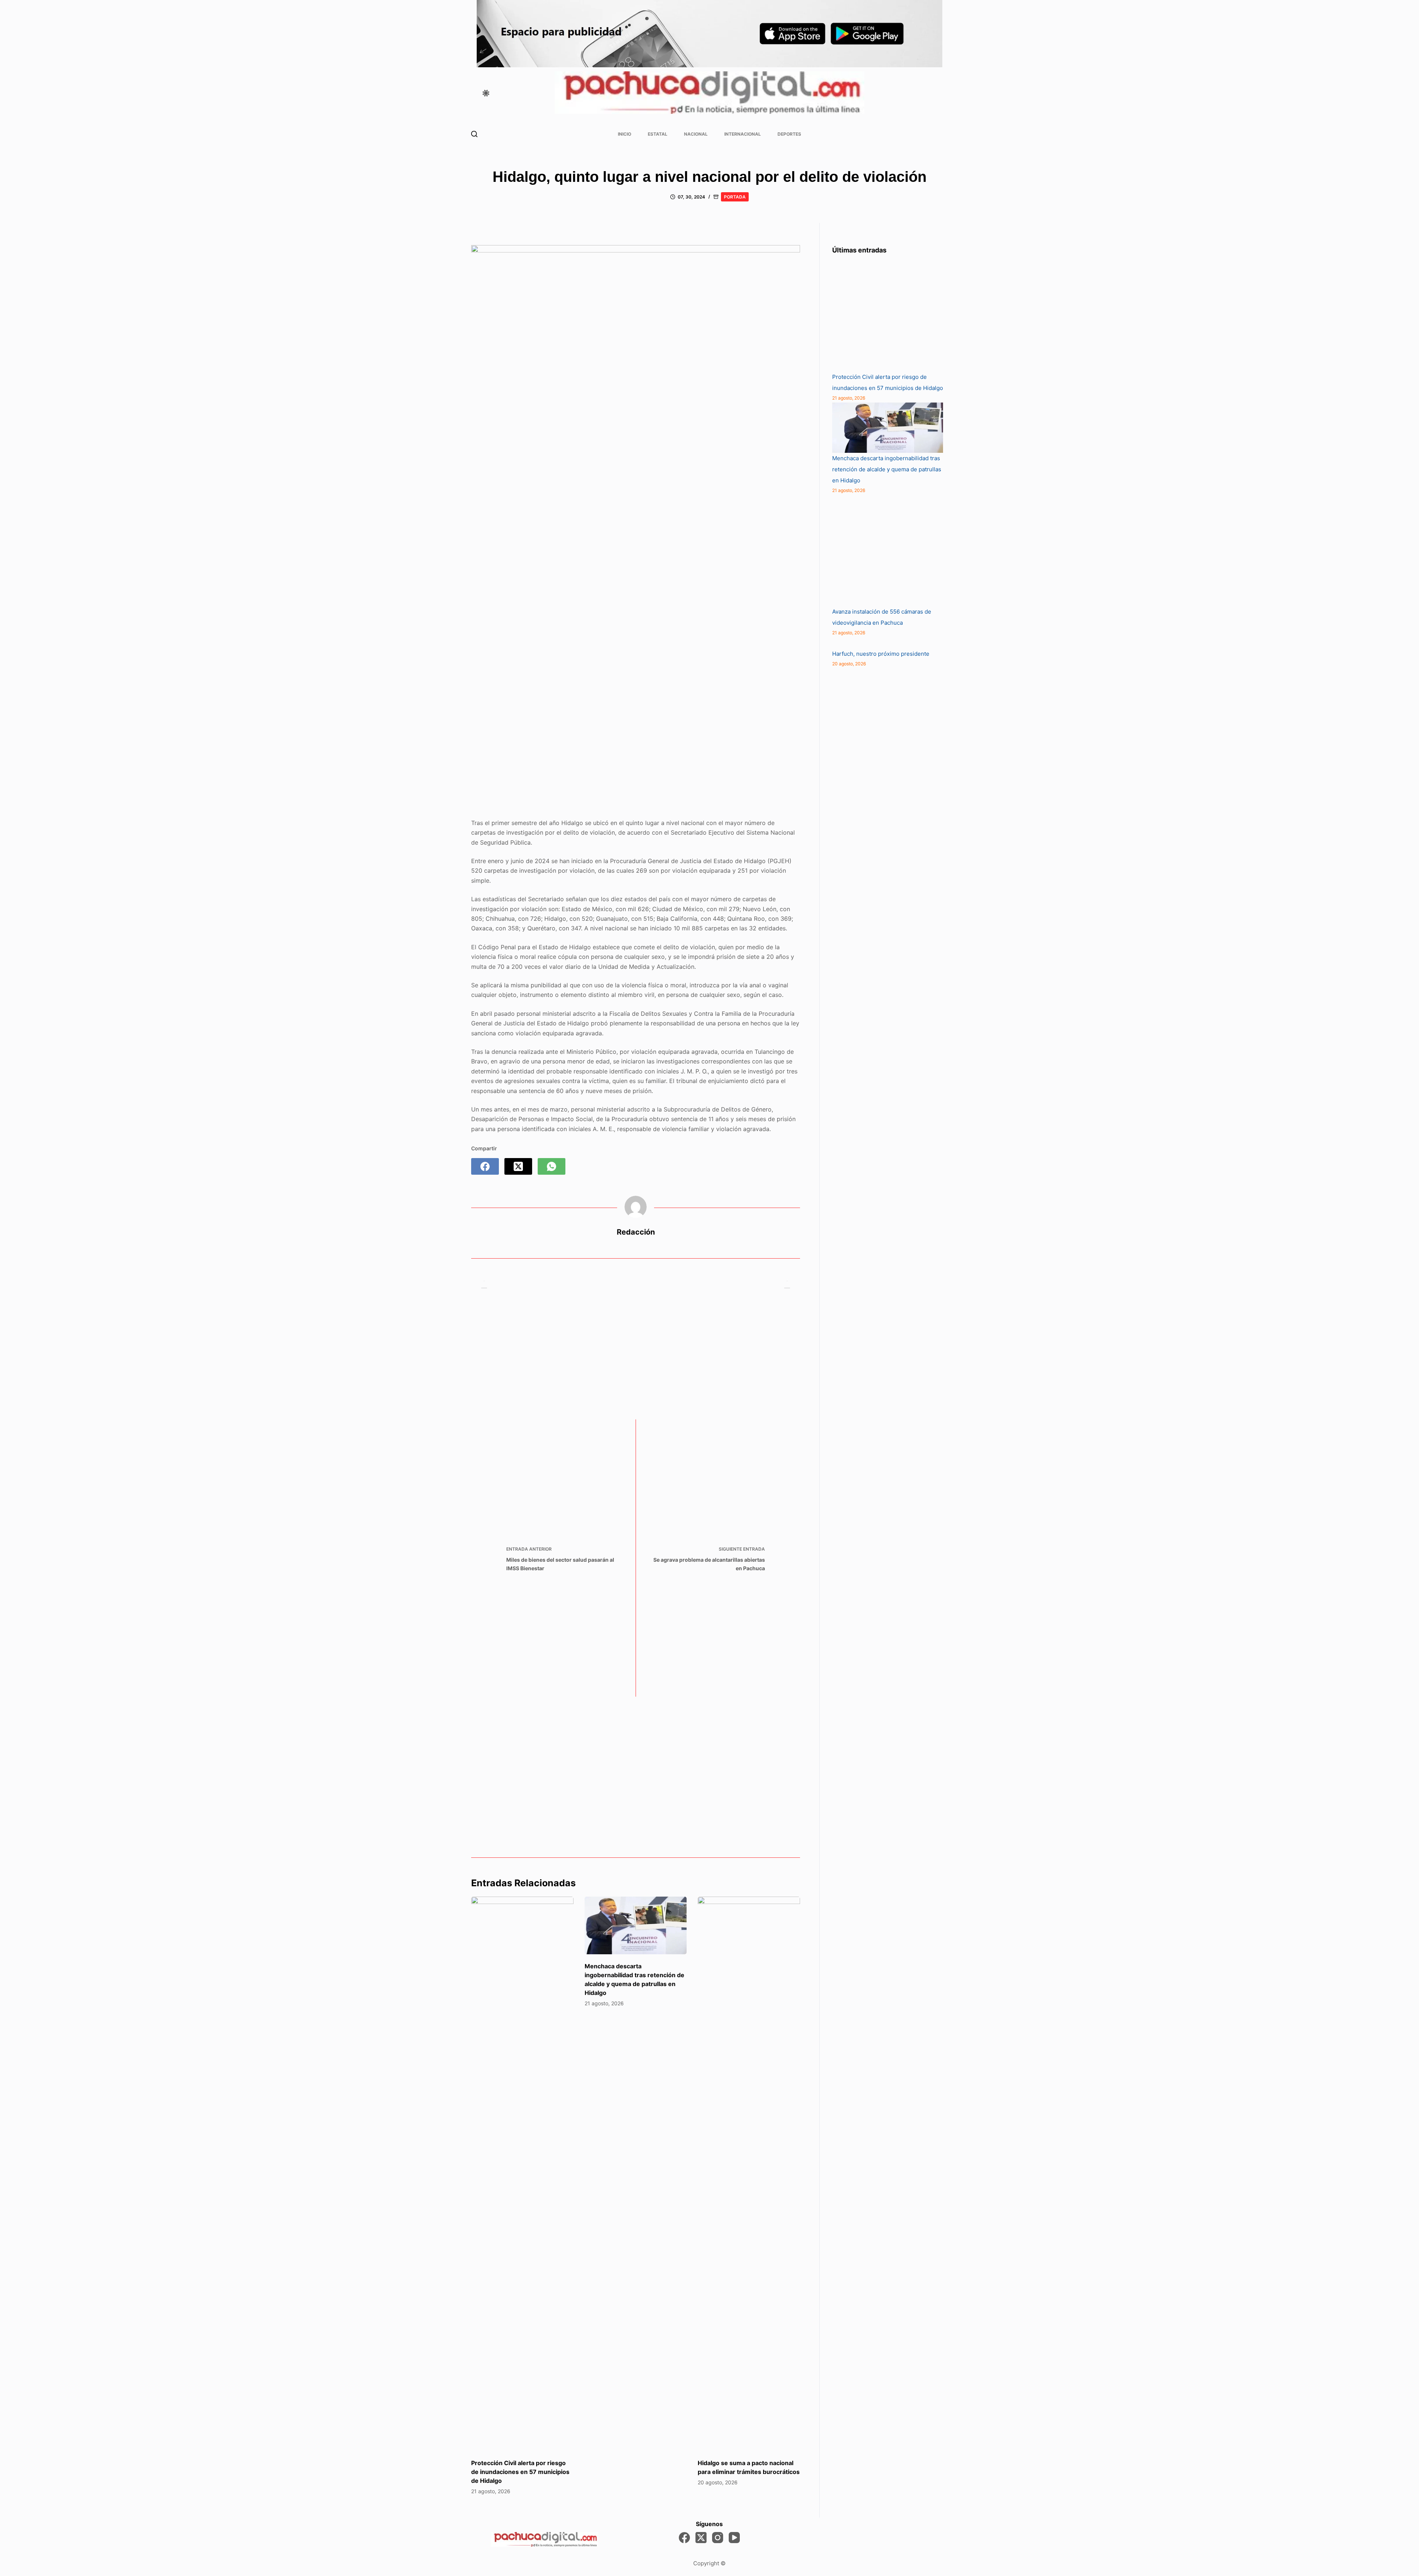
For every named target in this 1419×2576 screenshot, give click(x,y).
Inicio (625, 134)
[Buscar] (474, 134)
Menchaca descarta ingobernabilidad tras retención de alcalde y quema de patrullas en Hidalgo (887, 469)
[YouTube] (734, 2538)
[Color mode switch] (486, 93)
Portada (735, 197)
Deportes (789, 134)
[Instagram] (718, 2538)
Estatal (658, 134)
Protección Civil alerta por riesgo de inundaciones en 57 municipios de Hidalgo (520, 2472)
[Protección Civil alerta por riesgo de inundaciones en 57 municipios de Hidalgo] (522, 2174)
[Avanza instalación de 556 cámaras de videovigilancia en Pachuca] (888, 551)
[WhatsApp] (552, 1166)
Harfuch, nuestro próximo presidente (881, 654)
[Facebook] (485, 1166)
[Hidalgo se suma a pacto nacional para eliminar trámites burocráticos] (749, 2174)
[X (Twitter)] (518, 1166)
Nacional (696, 134)
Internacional (743, 134)
